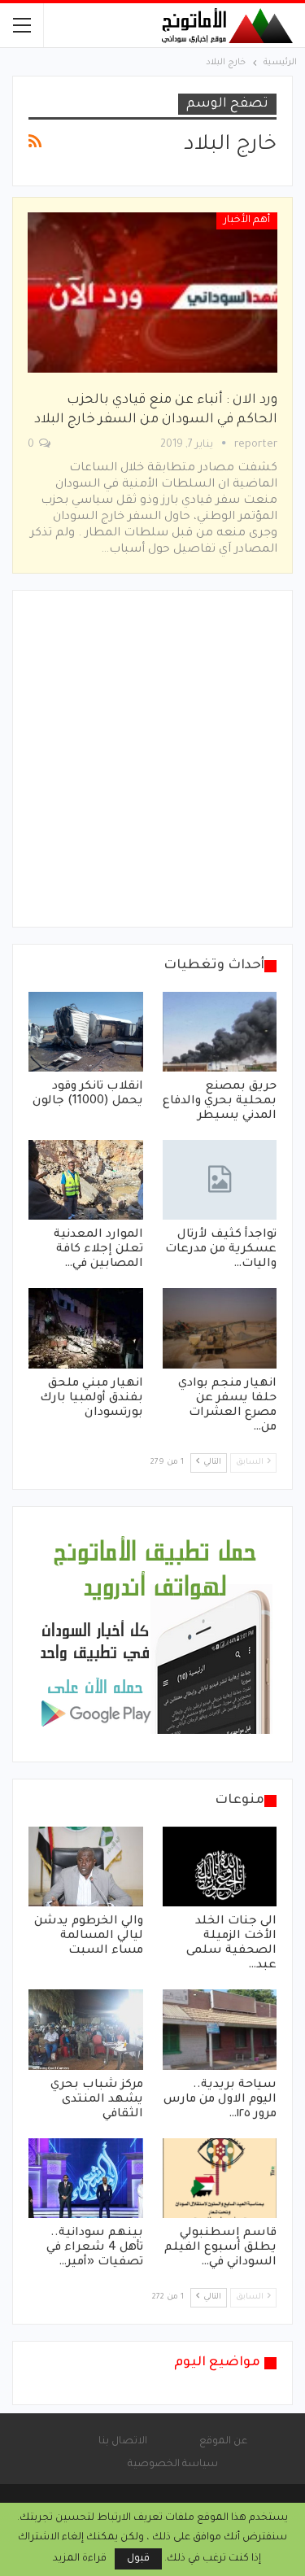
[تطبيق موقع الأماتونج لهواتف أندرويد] (155, 1635)
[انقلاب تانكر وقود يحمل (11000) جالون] (86, 1032)
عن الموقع (223, 2442)
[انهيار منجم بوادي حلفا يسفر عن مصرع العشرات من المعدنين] (220, 1328)
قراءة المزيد (80, 2559)
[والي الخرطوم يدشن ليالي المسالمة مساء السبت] (86, 1867)
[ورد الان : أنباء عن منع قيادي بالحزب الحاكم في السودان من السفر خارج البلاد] (152, 292)
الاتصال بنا (123, 2442)
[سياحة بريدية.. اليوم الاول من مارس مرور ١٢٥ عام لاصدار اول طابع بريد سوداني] (220, 2029)
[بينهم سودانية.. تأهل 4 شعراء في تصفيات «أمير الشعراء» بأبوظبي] (86, 2178)
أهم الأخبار (247, 220)
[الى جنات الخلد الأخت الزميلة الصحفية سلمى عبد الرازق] (220, 1867)
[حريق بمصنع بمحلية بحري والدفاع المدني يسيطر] (220, 1032)
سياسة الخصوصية (173, 2465)
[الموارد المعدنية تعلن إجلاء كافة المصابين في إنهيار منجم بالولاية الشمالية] (86, 1180)
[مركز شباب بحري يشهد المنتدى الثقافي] (86, 2029)
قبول (138, 2559)
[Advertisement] (152, 759)
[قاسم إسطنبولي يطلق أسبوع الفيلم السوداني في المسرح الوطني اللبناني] (220, 2178)
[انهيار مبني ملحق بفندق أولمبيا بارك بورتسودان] (86, 1328)
